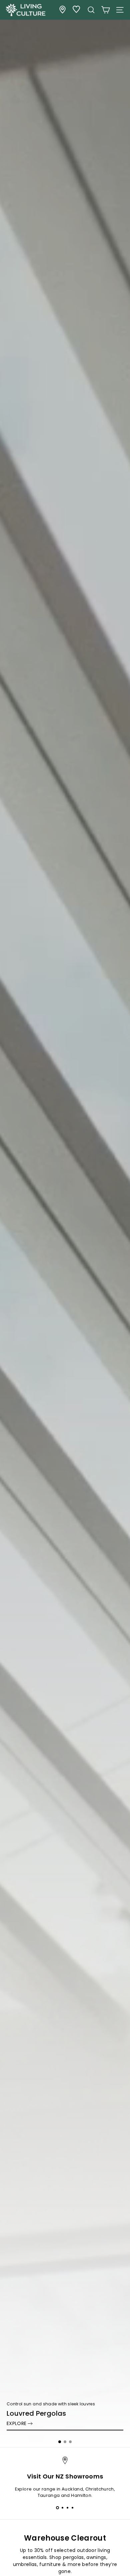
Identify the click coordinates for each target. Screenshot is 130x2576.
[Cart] (105, 10)
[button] (60, 2442)
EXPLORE (16, 2423)
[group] (65, 1224)
